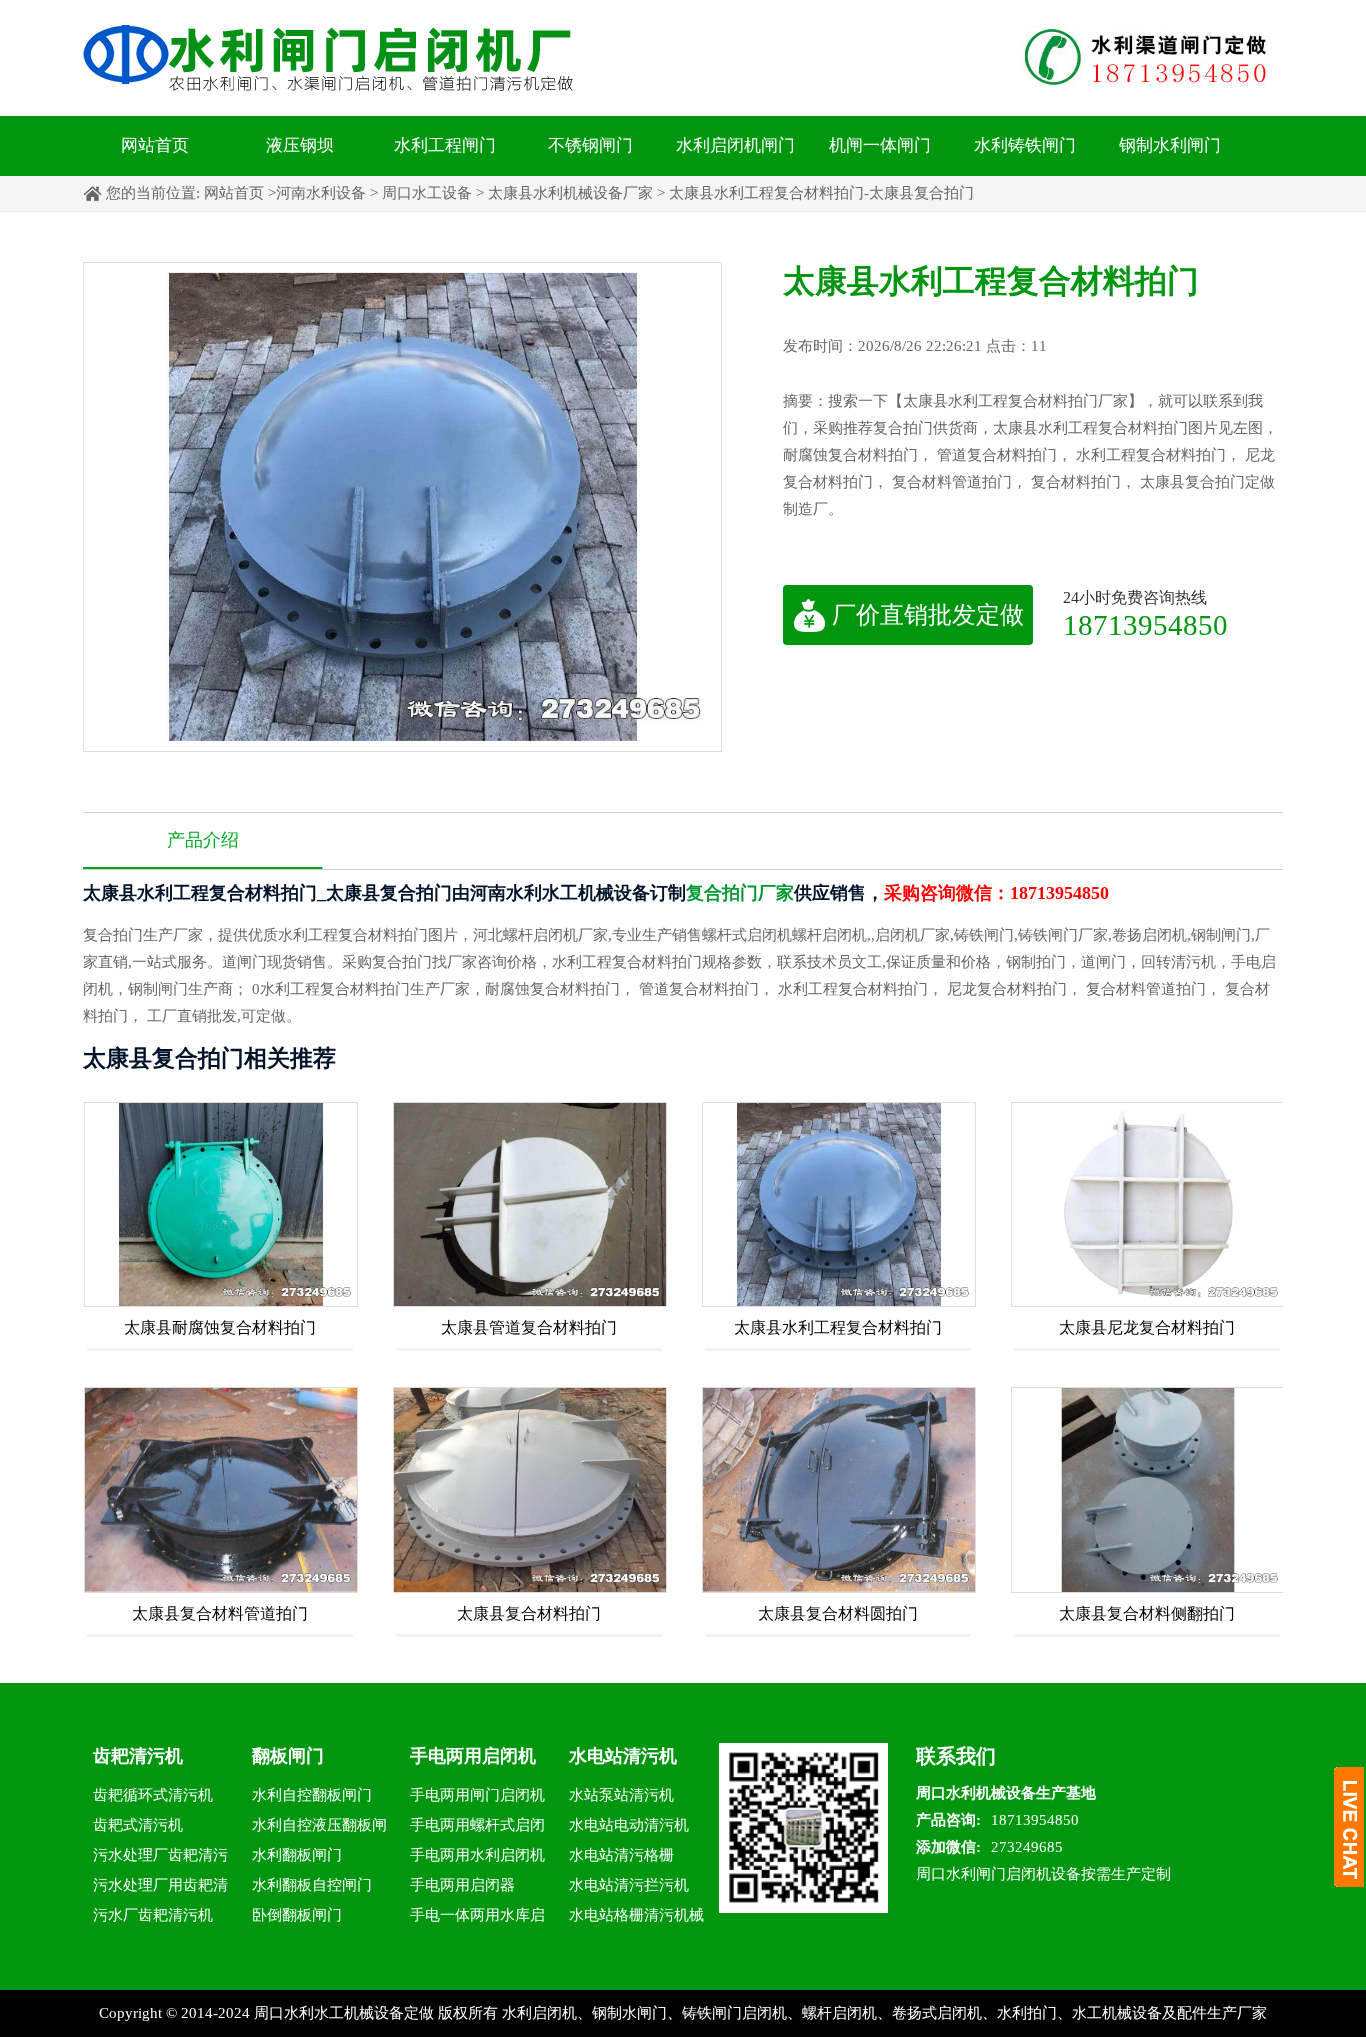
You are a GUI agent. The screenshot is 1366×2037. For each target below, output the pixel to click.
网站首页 (155, 145)
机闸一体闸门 (880, 145)
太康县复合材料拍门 (529, 1613)
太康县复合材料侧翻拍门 (1147, 1613)
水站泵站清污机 (621, 1795)
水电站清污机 (623, 1756)
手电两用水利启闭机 (477, 1855)
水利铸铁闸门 (1025, 145)
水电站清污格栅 (621, 1855)
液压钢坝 (300, 145)
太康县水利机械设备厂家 (570, 193)
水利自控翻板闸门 (312, 1795)
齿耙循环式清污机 (153, 1795)
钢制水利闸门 (1170, 145)
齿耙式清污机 (138, 1825)
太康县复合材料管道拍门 (220, 1613)
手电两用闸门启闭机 (477, 1795)
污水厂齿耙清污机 (153, 1915)
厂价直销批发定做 (928, 615)
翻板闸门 (288, 1756)
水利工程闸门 (445, 145)
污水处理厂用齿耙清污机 (160, 1888)
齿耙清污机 (138, 1756)
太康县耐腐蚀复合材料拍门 (220, 1327)
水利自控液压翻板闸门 (319, 1828)
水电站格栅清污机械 (636, 1915)
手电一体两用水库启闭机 (477, 1918)
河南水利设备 (321, 193)
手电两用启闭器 (462, 1885)
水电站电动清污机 (629, 1825)
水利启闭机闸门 (735, 145)
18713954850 (1145, 624)
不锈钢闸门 (590, 145)
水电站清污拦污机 (629, 1885)
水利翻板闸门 (297, 1855)
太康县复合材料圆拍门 (838, 1613)
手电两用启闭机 (473, 1756)
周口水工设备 (427, 193)
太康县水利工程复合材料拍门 (838, 1327)
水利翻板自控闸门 (312, 1885)
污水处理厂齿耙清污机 (160, 1858)
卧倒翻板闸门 (297, 1915)
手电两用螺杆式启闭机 (477, 1828)
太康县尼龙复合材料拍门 (1147, 1327)
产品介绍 (203, 840)
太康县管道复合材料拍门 (529, 1327)
